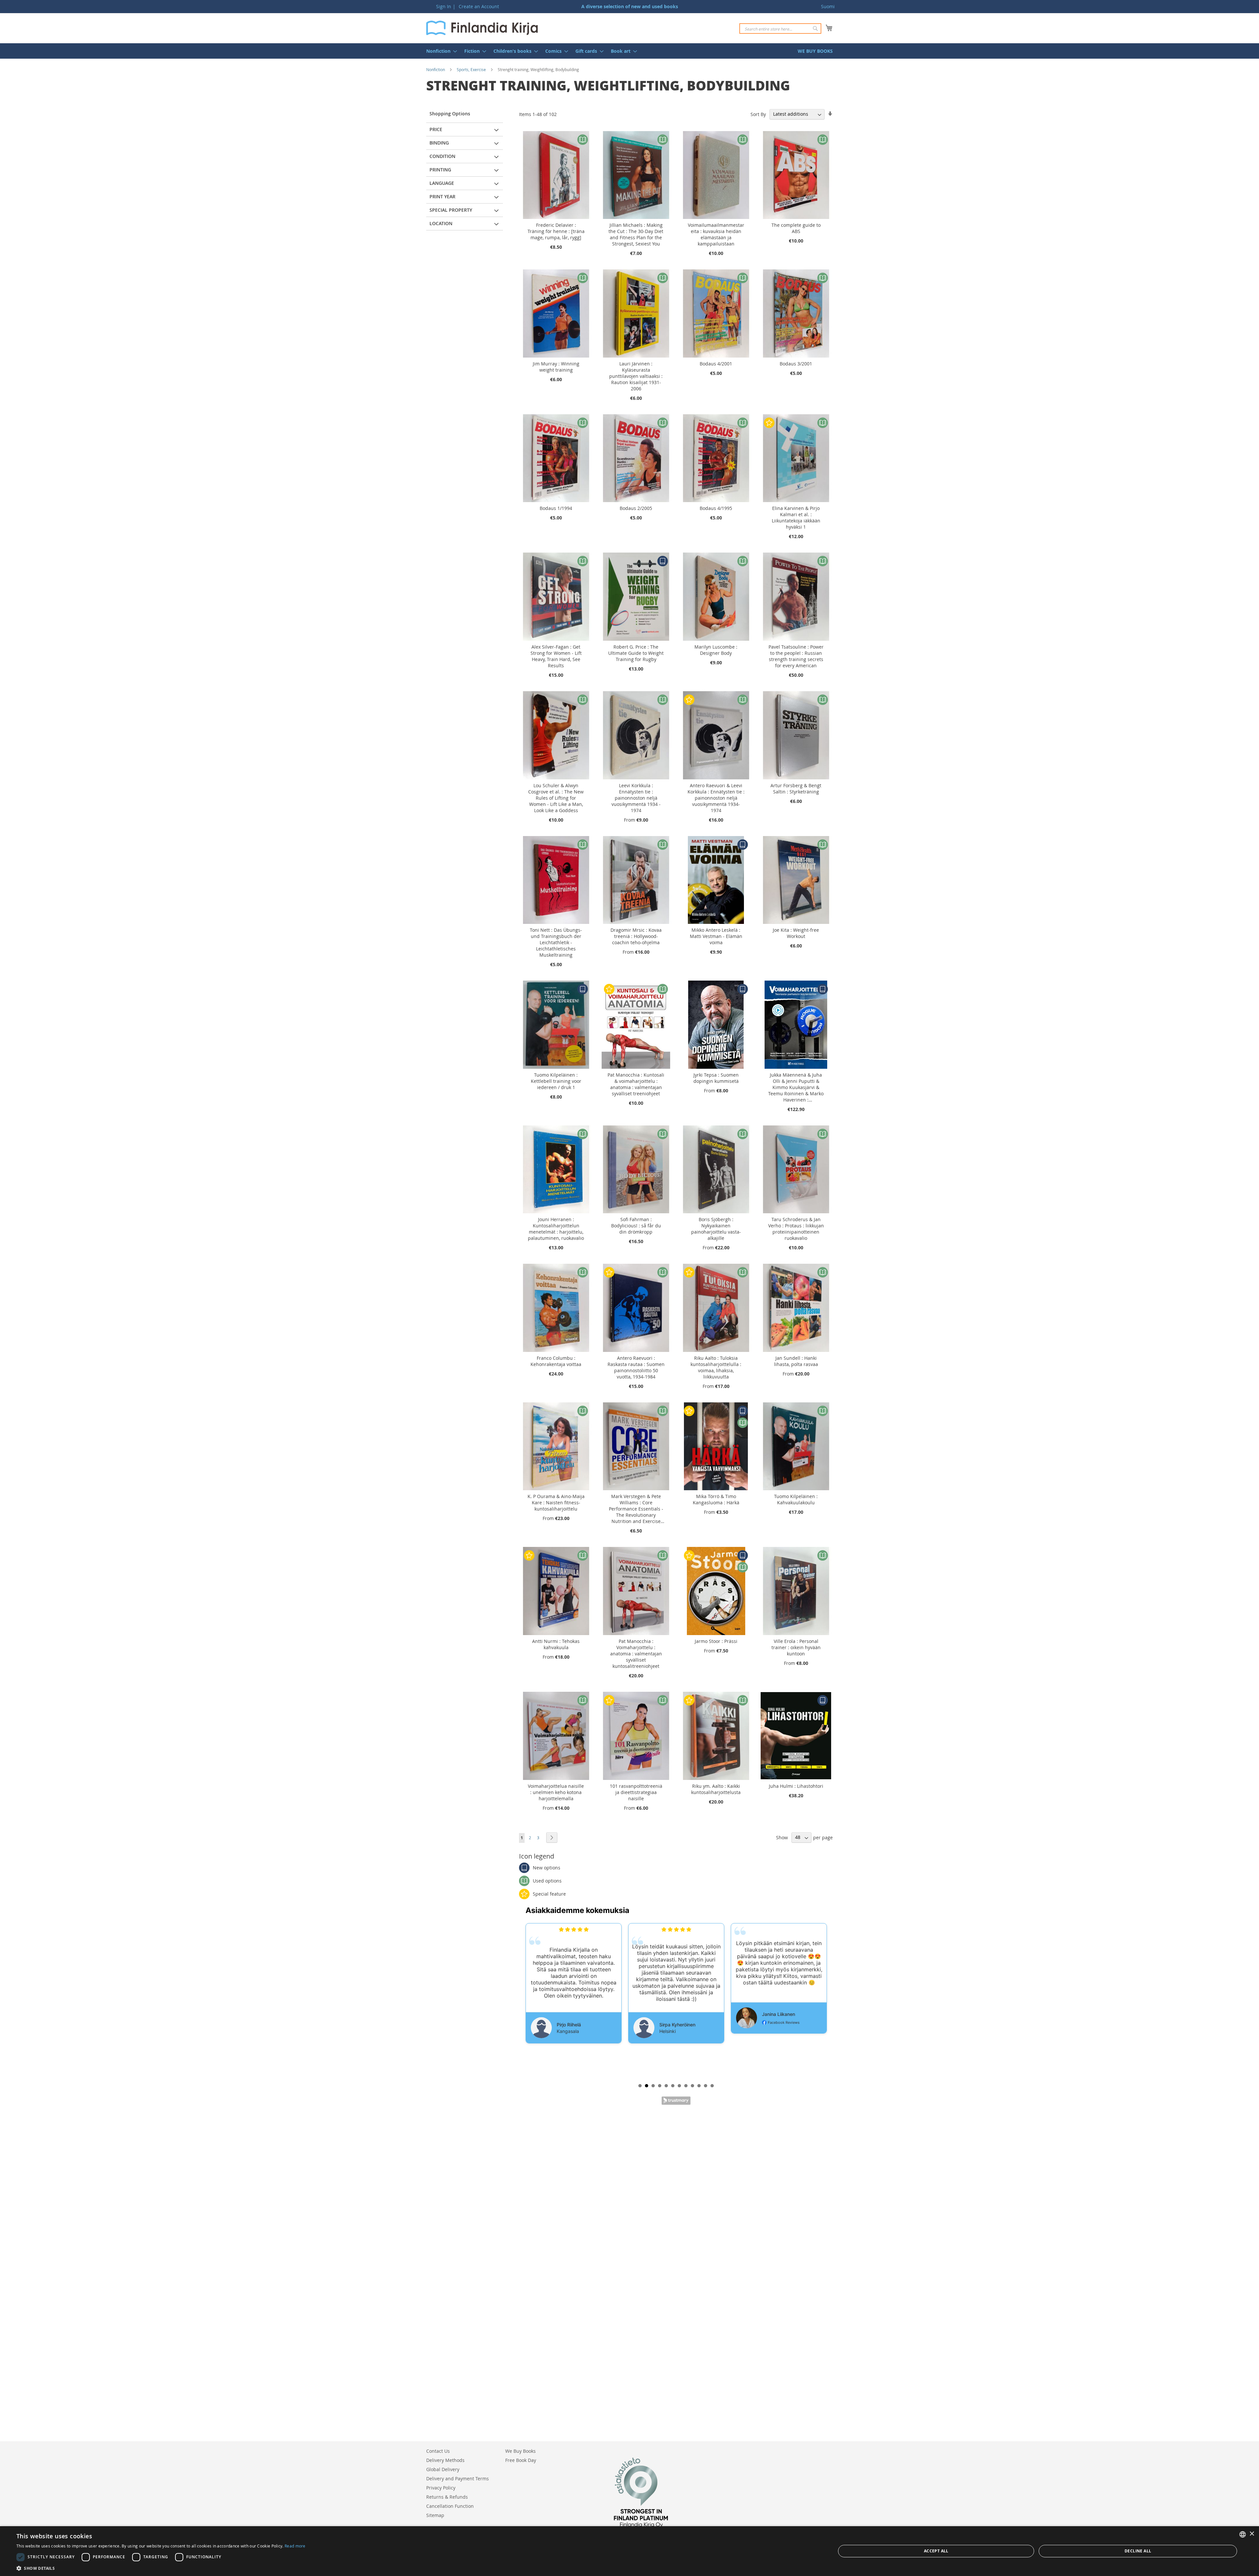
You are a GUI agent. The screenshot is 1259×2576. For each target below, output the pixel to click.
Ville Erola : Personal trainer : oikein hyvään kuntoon (796, 1647)
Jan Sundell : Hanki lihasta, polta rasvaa (796, 1361)
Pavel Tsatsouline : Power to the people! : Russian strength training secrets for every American (796, 656)
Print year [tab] (442, 196)
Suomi (828, 6)
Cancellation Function (450, 2506)
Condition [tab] (442, 156)
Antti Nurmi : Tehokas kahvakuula (556, 1644)
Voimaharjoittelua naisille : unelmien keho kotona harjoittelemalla (556, 1792)
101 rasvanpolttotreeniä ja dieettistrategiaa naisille (636, 1792)
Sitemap (435, 2515)
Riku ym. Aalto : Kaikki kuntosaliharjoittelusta (716, 1789)
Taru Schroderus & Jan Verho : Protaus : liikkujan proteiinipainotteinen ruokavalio (796, 1229)
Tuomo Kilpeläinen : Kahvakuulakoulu (796, 1499)
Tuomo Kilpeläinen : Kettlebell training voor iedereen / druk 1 (556, 1081)
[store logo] (482, 28)
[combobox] (780, 29)
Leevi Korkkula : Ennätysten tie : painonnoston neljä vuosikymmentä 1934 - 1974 (636, 798)
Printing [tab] (440, 170)
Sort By (758, 114)
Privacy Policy (441, 2488)
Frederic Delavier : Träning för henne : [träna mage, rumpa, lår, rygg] (556, 231)
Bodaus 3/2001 (796, 364)
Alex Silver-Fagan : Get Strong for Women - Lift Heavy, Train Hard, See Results (556, 656)
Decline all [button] (1138, 2551)
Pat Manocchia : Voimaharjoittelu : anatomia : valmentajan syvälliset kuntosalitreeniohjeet (636, 1654)
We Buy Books (520, 2451)
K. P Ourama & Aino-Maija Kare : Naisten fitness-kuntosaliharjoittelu (556, 1503)
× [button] (1252, 2534)
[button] (161, 2568)
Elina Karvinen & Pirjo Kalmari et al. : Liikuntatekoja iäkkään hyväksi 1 (796, 517)
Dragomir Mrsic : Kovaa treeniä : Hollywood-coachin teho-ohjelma (636, 936)
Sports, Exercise (471, 69)
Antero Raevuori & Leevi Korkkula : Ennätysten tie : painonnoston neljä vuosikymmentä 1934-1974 (716, 798)
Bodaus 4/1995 (716, 508)
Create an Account (479, 6)
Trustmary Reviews (676, 2101)
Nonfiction (436, 69)
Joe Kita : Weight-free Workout (796, 933)
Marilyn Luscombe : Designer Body (716, 650)
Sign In (444, 6)
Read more (295, 2546)
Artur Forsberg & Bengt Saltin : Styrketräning (796, 789)
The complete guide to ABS (796, 228)
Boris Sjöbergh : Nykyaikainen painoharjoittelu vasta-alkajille (716, 1229)
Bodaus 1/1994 (556, 508)
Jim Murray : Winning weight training (556, 367)
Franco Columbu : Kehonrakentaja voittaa (556, 1361)
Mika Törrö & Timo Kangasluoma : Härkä (716, 1499)
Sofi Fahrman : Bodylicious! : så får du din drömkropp (636, 1226)
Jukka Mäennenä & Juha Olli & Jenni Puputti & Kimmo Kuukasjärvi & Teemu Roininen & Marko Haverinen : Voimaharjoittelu (796, 1087)
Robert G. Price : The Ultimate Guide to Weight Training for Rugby (636, 653)
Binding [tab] (439, 143)
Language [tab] (442, 183)
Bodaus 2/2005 (636, 508)
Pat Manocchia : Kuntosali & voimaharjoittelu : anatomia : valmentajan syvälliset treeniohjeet (636, 1084)
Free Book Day (521, 2460)
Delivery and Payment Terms (458, 2478)
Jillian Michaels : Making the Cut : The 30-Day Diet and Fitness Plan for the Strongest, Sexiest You (636, 234)
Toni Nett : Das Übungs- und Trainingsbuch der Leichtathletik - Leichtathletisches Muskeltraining (556, 942)
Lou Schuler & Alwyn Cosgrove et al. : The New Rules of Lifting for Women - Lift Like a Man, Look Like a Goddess (556, 798)
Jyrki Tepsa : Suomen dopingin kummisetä (716, 1078)
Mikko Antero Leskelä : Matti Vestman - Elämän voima (716, 936)
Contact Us (438, 2451)
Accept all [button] (936, 2551)
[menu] (629, 51)
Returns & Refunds (447, 2497)
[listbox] (1243, 2534)
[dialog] (629, 2551)
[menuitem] (440, 51)
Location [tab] (441, 223)
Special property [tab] (451, 210)
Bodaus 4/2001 (716, 364)
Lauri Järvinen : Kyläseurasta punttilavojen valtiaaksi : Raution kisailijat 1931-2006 (636, 376)
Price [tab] (436, 129)
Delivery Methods (445, 2460)
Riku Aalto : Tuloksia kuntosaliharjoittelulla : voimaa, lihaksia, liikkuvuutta (716, 1367)
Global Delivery (443, 2469)
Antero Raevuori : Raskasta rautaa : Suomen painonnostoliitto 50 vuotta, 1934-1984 (636, 1367)
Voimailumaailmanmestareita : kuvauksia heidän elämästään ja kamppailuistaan (716, 234)
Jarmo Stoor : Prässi (716, 1641)
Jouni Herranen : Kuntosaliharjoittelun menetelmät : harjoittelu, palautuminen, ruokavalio (556, 1229)
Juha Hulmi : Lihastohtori (796, 1786)
